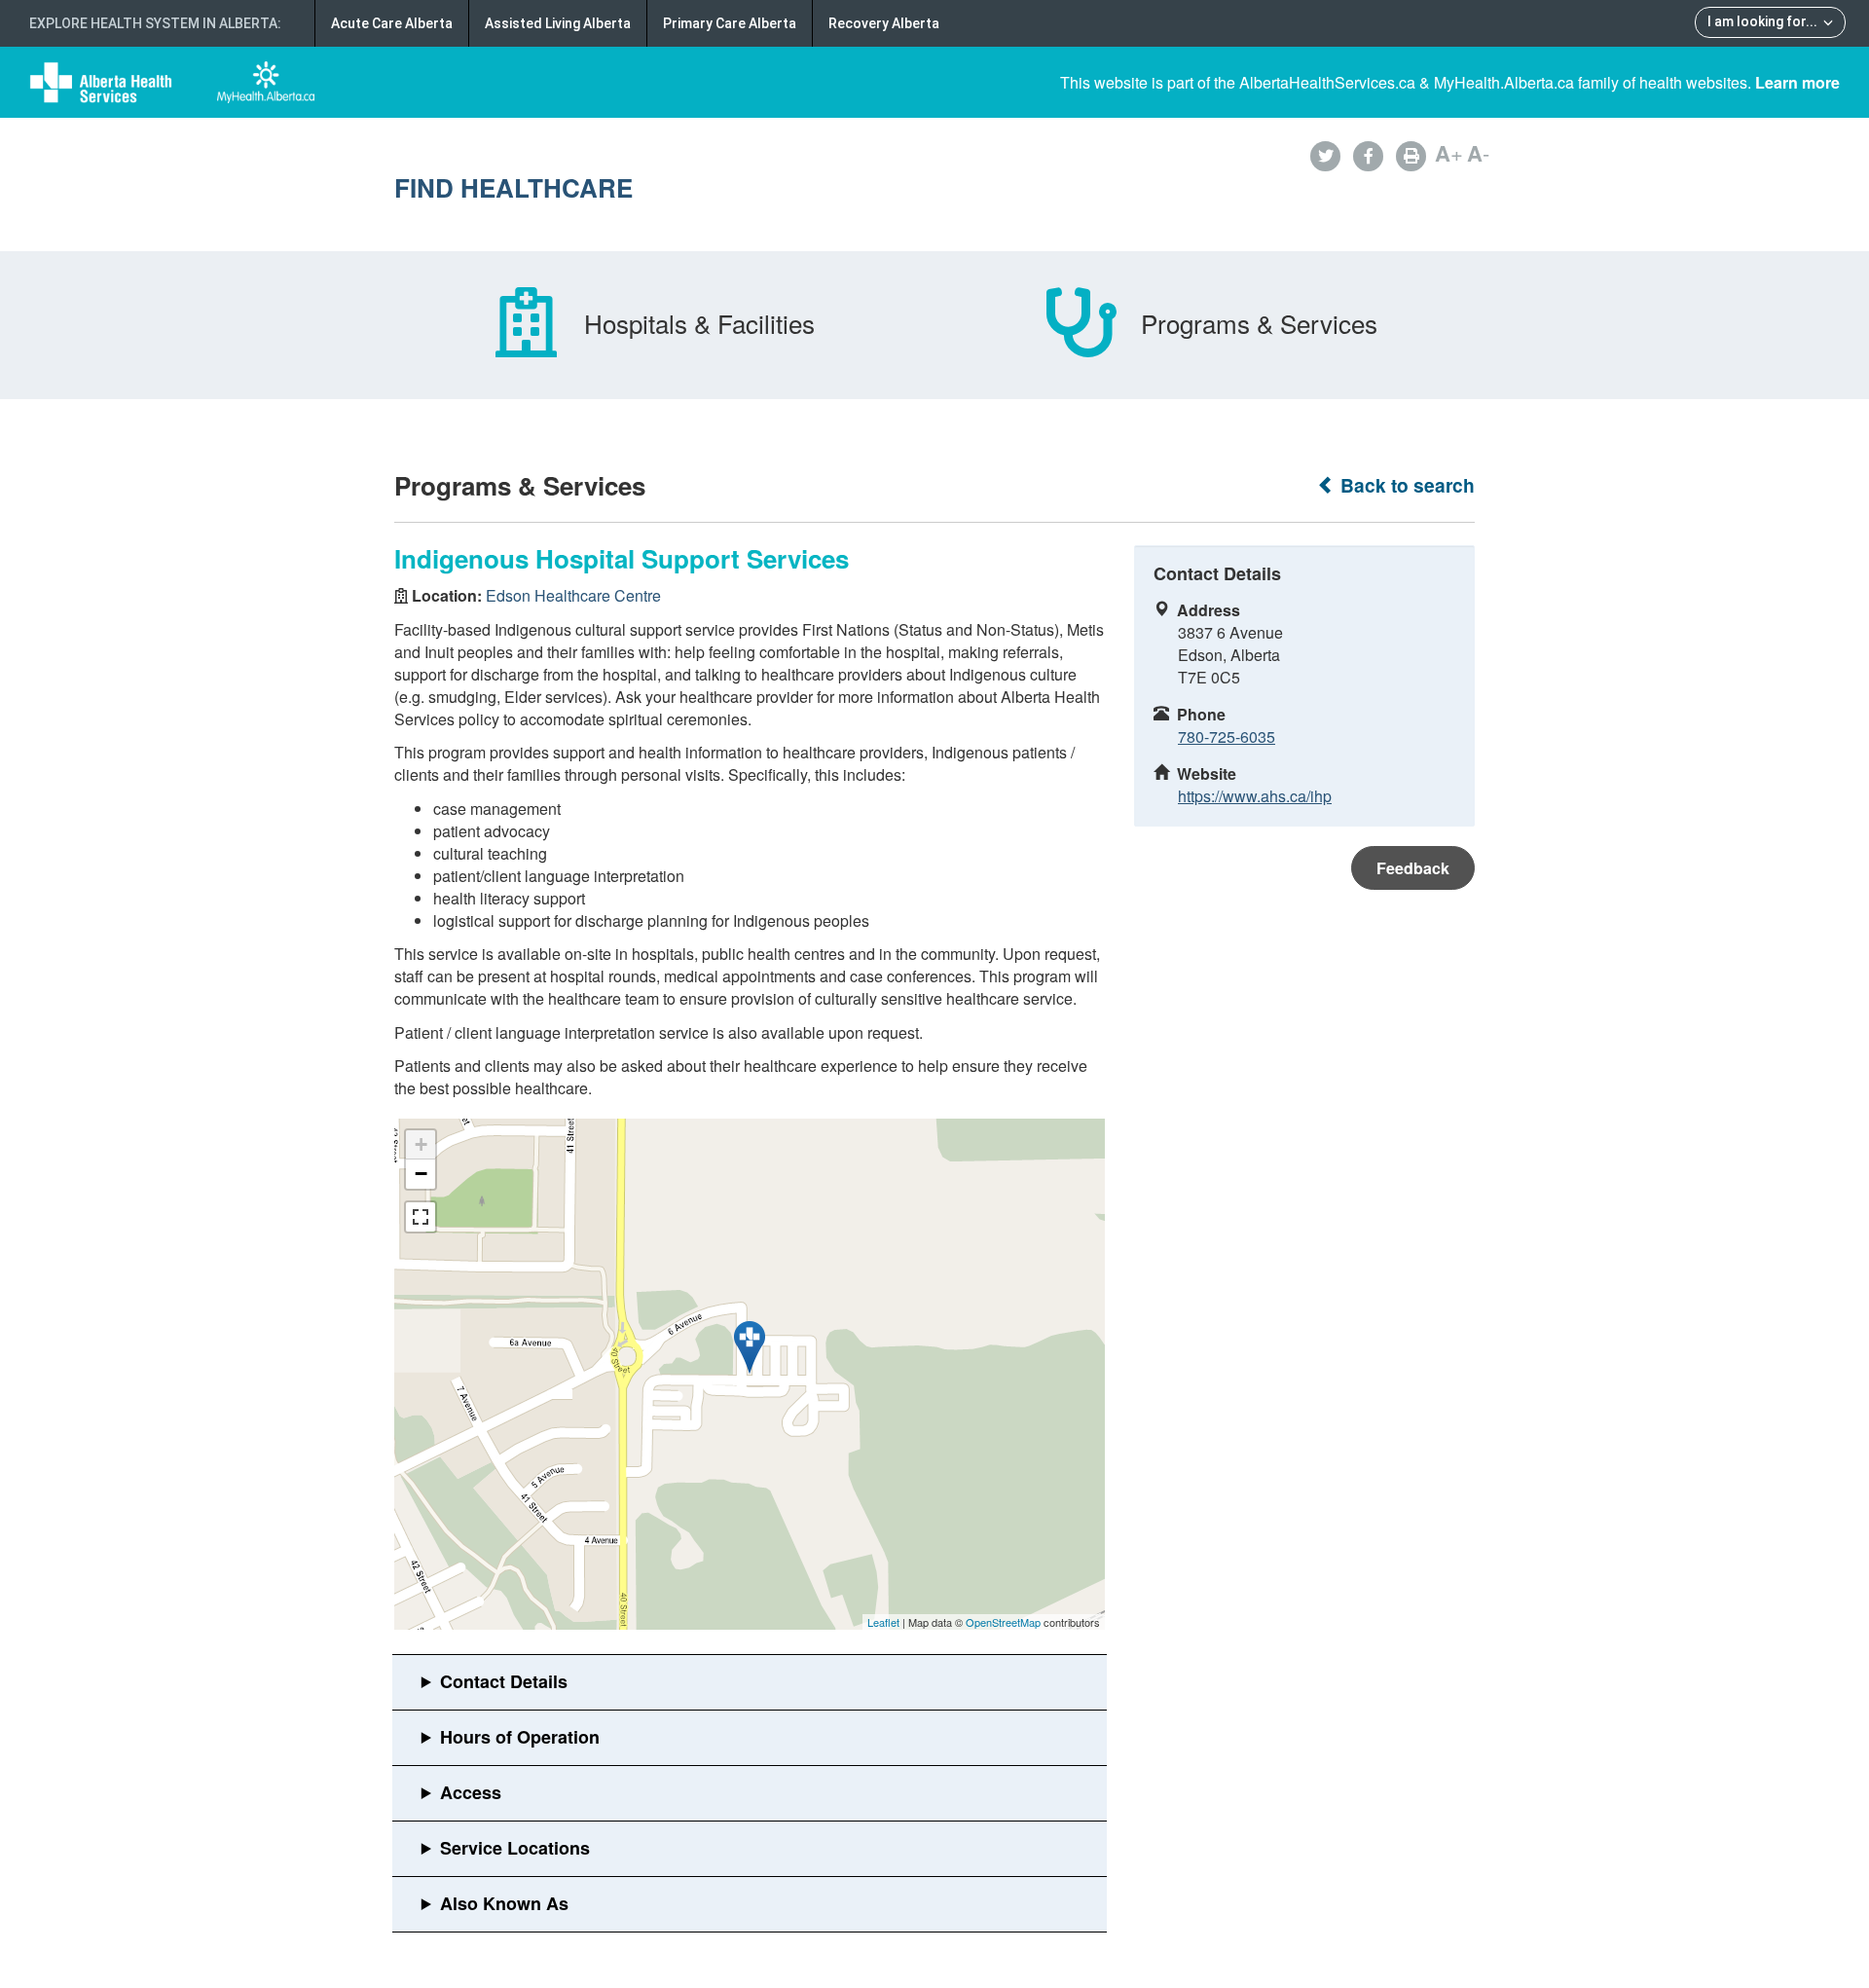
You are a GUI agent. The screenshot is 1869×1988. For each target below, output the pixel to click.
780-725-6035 (1227, 736)
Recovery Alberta (884, 23)
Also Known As (504, 1903)
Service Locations (515, 1848)
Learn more (1797, 82)
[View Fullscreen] (421, 1217)
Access (471, 1792)
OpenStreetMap (1003, 1622)
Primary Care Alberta (730, 23)
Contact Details (504, 1681)
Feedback (1413, 868)
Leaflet (883, 1622)
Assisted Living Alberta (558, 23)
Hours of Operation (520, 1737)
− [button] (421, 1174)
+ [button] (421, 1144)
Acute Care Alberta (392, 23)
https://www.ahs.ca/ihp (1255, 796)
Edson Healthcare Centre (573, 595)
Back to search (1405, 485)
